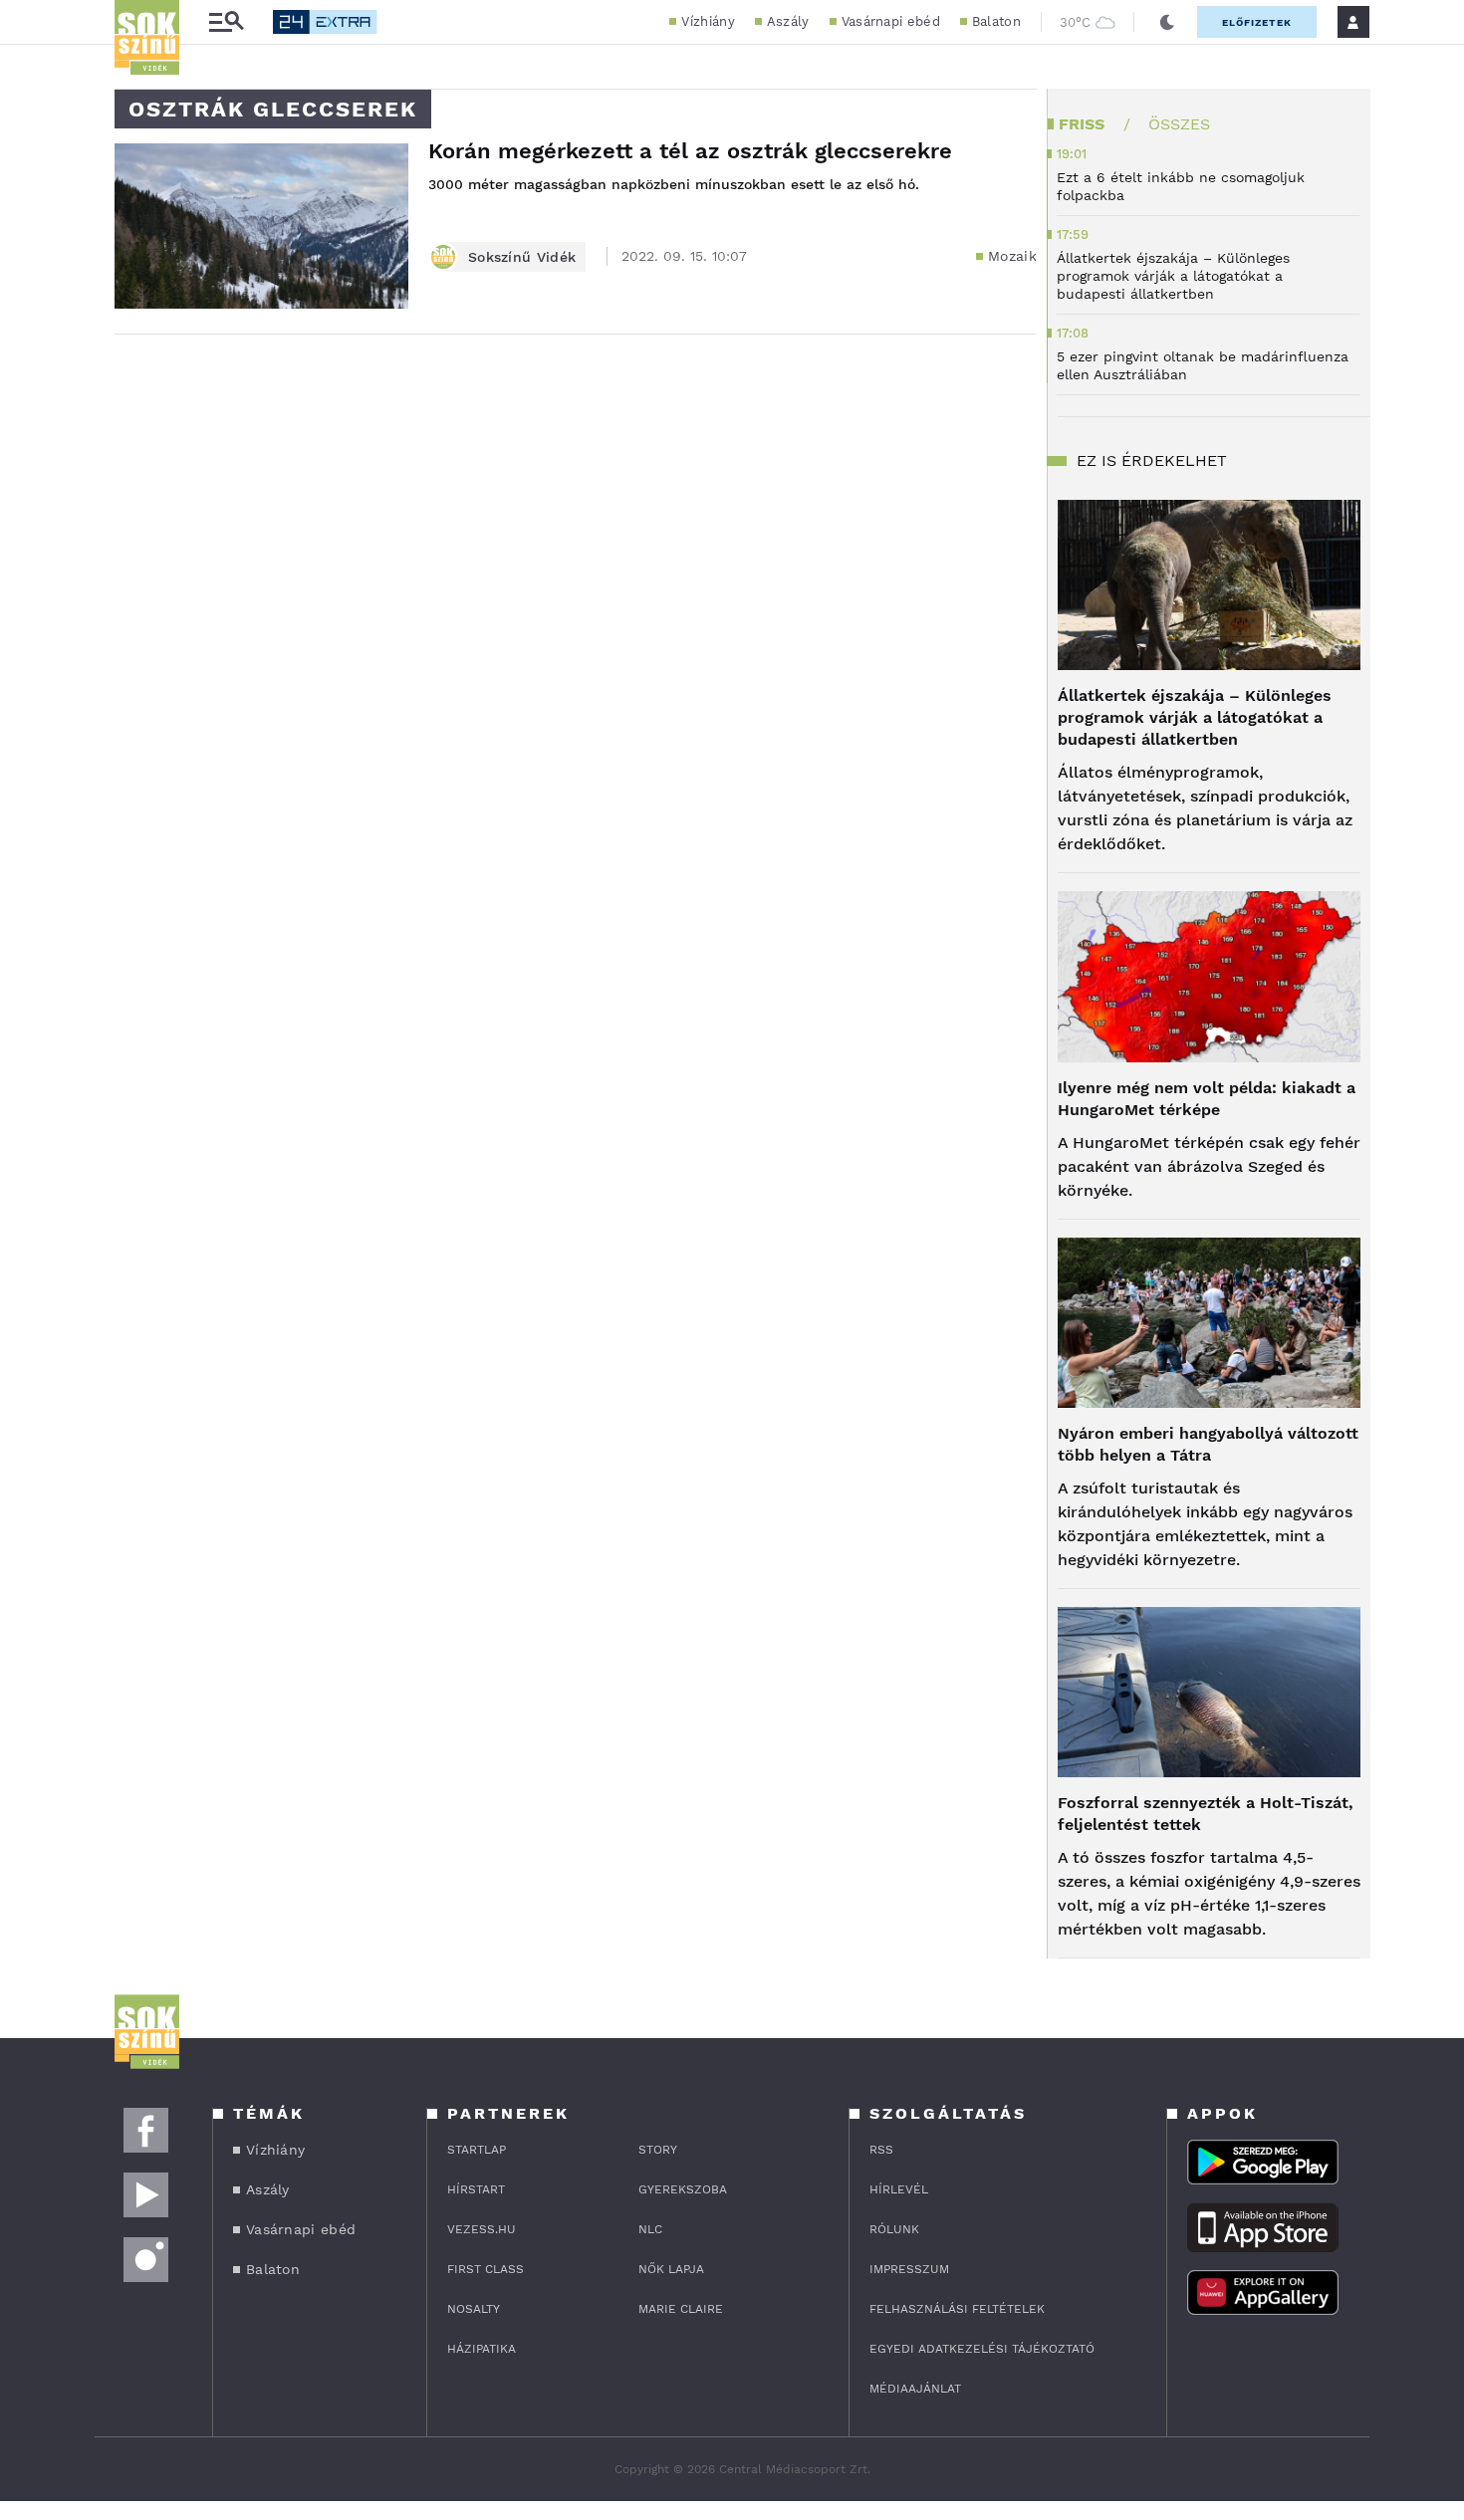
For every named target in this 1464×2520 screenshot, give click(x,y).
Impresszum (909, 2269)
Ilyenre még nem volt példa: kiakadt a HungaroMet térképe (1207, 1099)
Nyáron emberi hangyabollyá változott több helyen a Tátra (1208, 1444)
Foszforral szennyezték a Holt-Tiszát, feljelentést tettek (1206, 1814)
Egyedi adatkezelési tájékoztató (982, 2349)
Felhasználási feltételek (957, 2309)
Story (658, 2150)
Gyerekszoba (683, 2189)
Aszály (788, 21)
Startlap (477, 2150)
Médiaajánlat (915, 2389)
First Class (486, 2269)
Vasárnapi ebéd (891, 21)
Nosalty (474, 2309)
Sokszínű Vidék (522, 257)
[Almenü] (226, 22)
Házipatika (482, 2349)
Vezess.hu (482, 2229)
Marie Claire (681, 2309)
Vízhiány (708, 21)
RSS (881, 2150)
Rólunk (894, 2229)
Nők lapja (671, 2269)
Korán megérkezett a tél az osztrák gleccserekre (690, 151)
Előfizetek (1257, 22)
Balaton (996, 21)
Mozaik (1012, 256)
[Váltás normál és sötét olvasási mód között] (1167, 22)
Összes (1179, 124)
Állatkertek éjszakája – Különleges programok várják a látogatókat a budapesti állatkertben (1195, 717)
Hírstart (476, 2189)
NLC (650, 2229)
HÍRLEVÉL (899, 2189)
